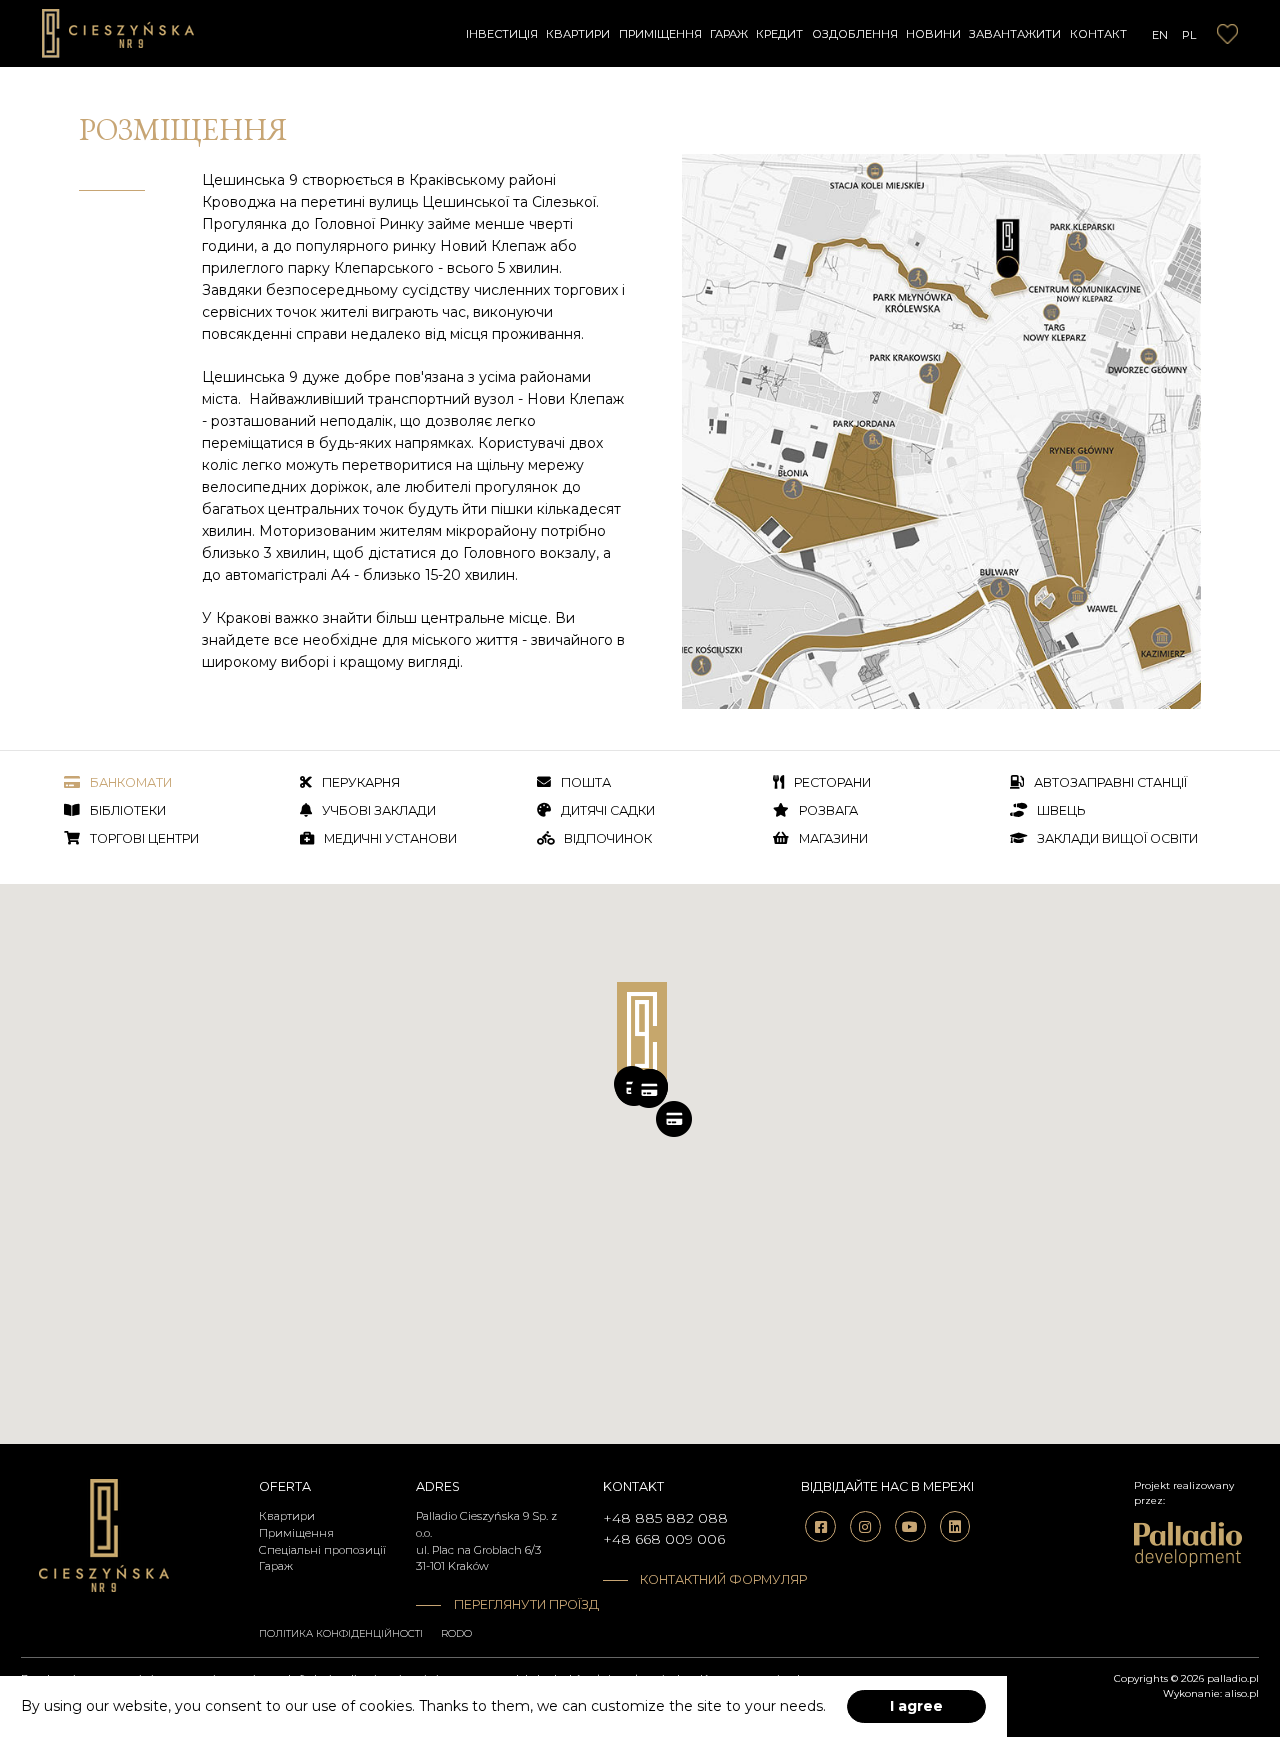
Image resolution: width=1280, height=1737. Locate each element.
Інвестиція (502, 34)
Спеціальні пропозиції (322, 1550)
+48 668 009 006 (664, 1539)
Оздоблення (855, 34)
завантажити (1015, 34)
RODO (456, 1633)
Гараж (729, 34)
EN (1160, 35)
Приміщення (660, 34)
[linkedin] (955, 1526)
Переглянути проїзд (513, 1604)
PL (1189, 35)
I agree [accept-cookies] (916, 1706)
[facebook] (820, 1526)
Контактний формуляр (692, 1579)
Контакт (1098, 34)
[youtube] (910, 1526)
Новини (933, 34)
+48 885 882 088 (665, 1518)
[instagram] (865, 1526)
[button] (649, 1090)
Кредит (779, 34)
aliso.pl (1242, 1693)
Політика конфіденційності (341, 1633)
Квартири (578, 34)
